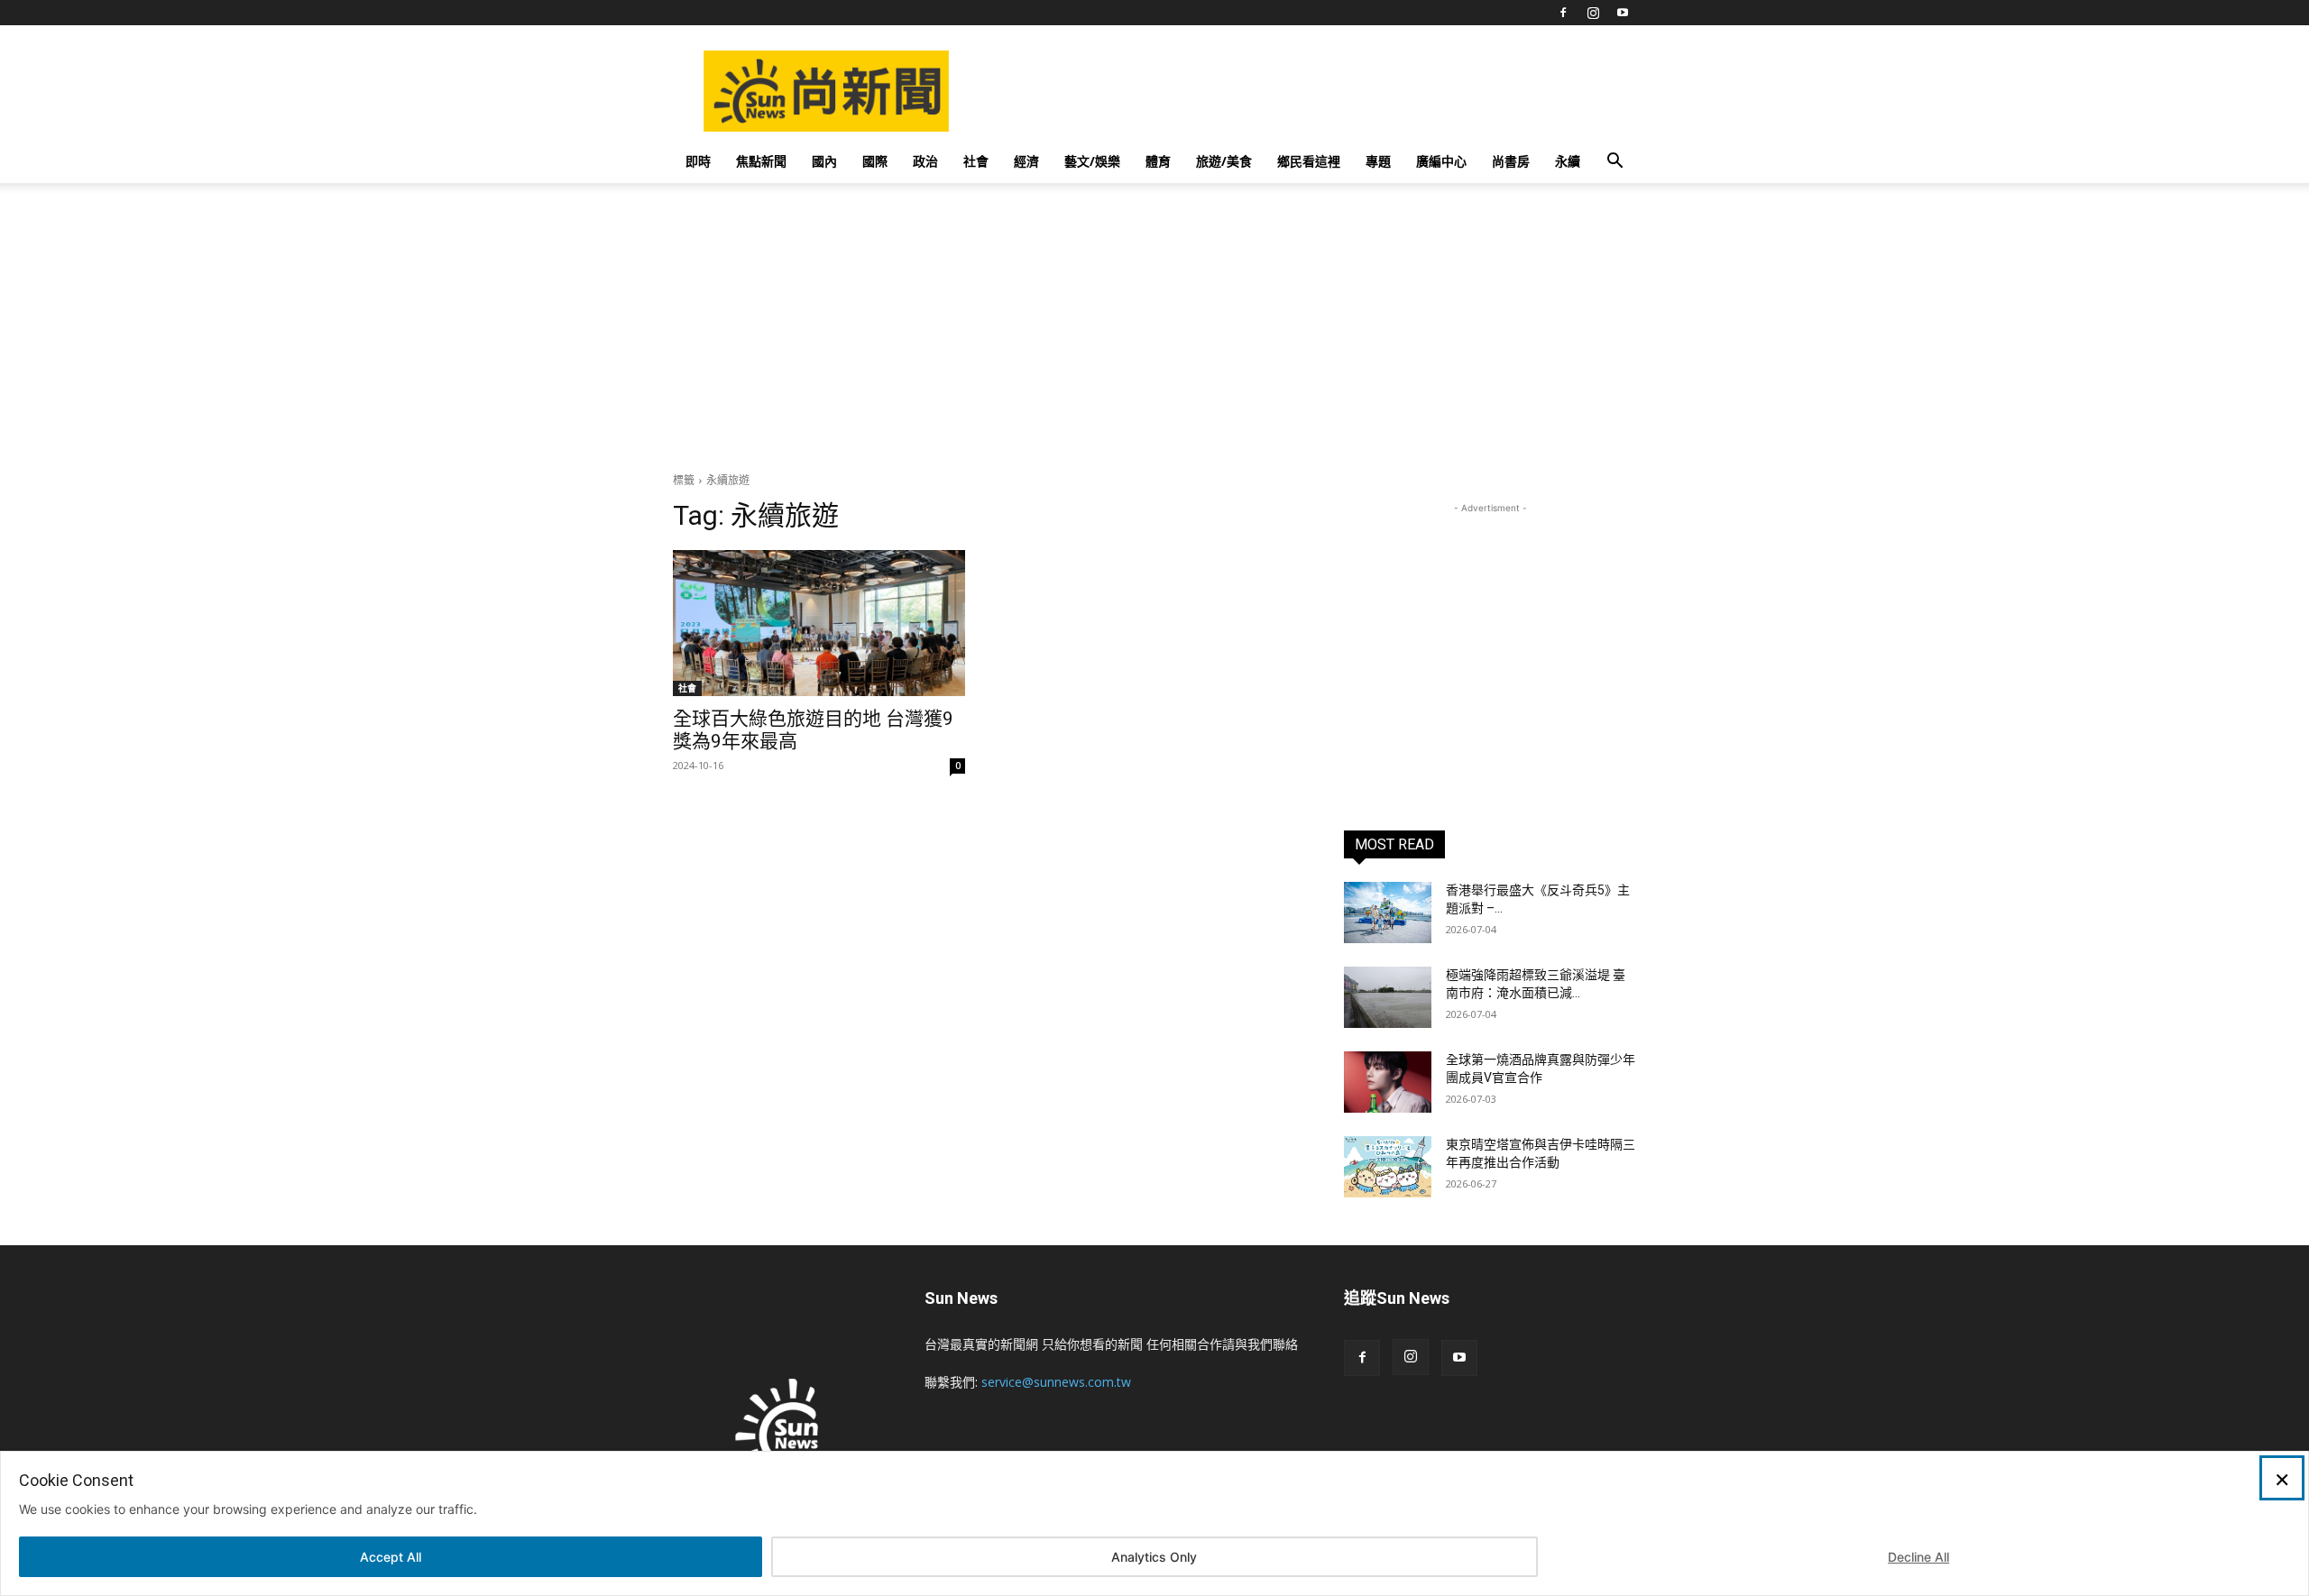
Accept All (391, 1557)
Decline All (1918, 1557)
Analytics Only (1154, 1557)
